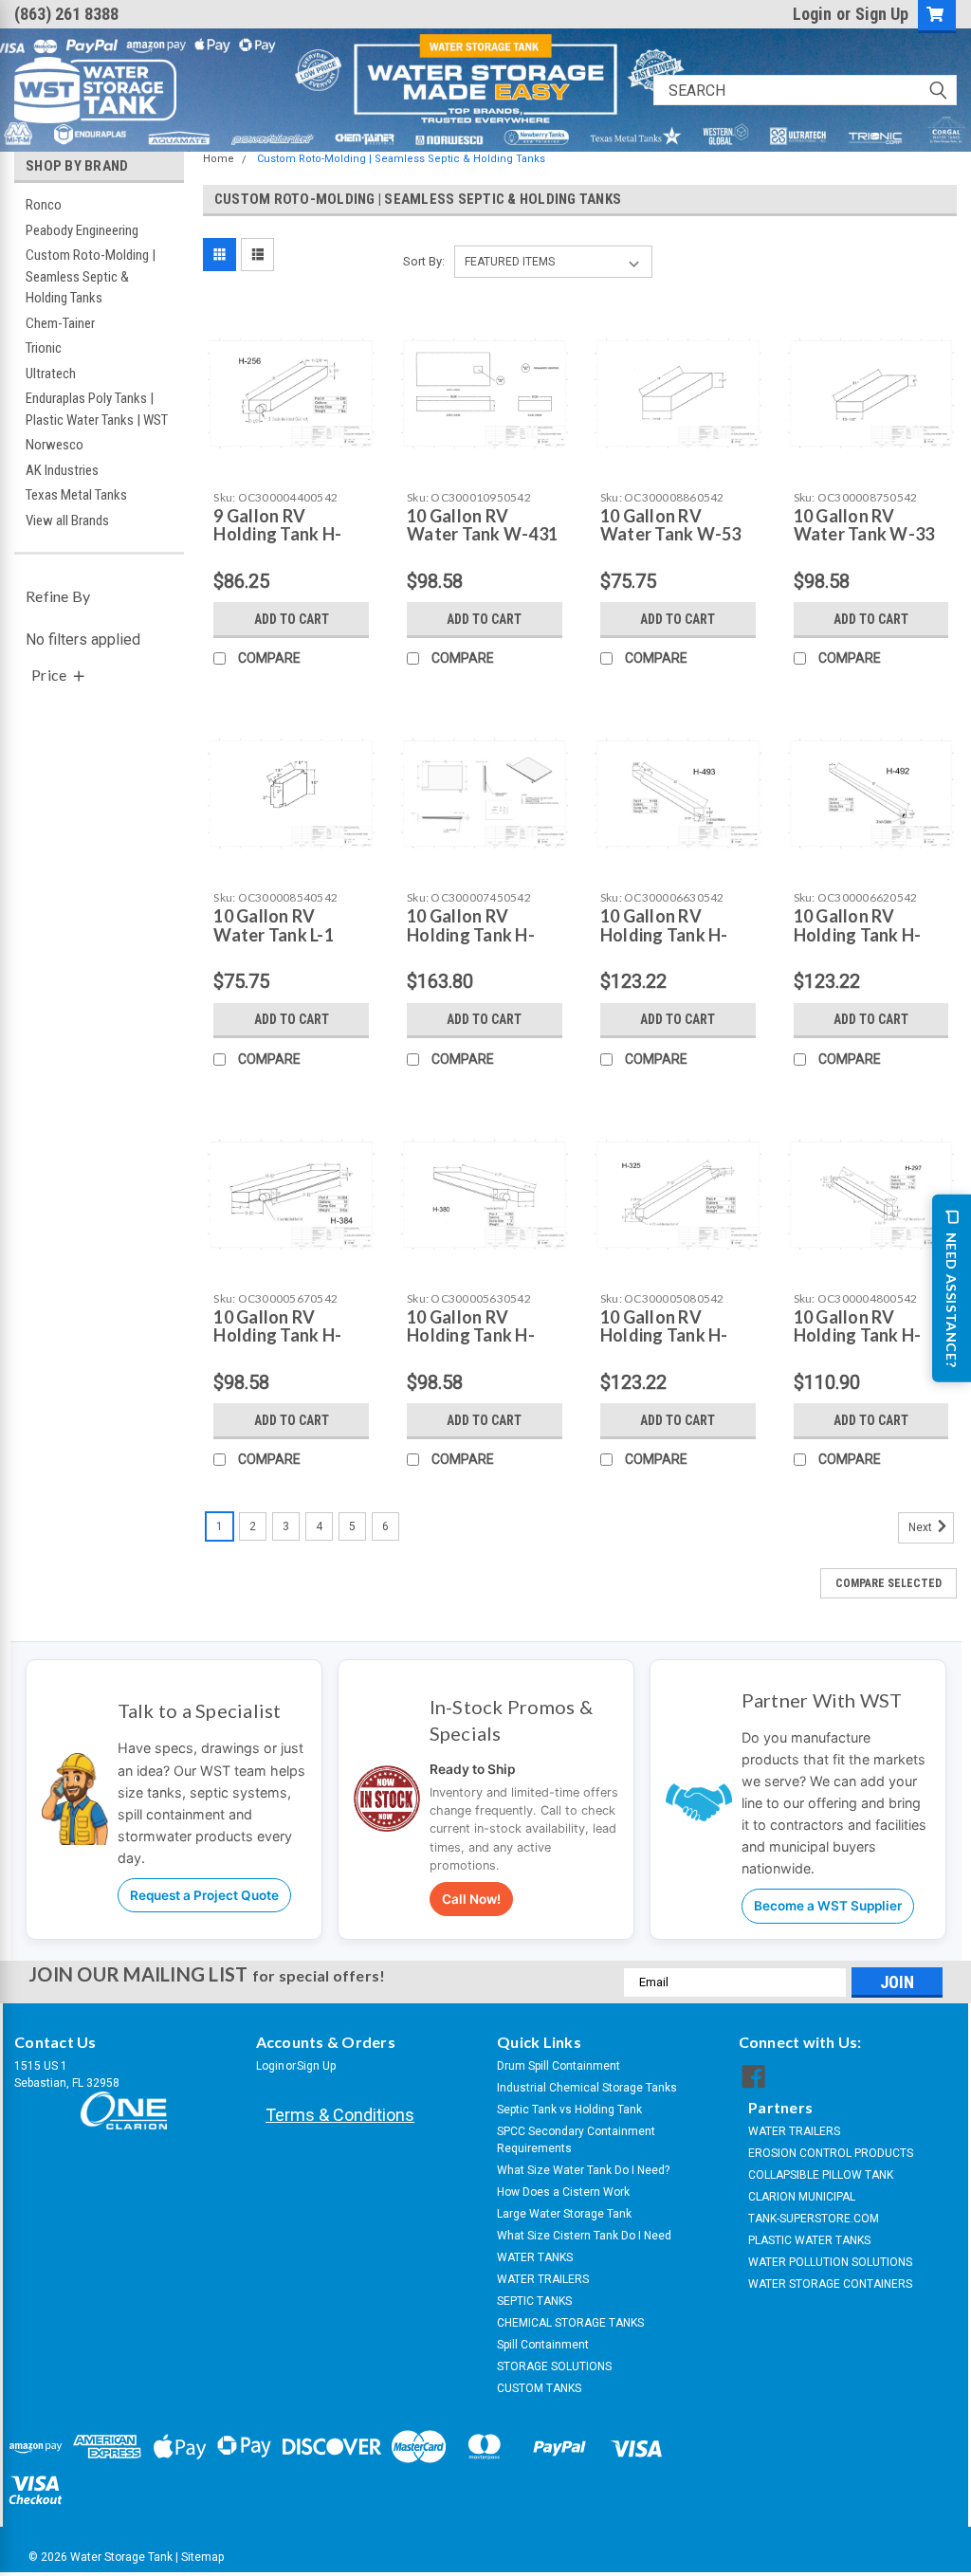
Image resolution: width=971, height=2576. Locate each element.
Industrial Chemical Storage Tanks (587, 2088)
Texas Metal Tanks (76, 495)
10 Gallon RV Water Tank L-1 (274, 925)
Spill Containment (543, 2345)
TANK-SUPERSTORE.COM (814, 2219)
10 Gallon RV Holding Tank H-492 (858, 935)
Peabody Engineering (82, 230)
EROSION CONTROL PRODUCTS (831, 2153)
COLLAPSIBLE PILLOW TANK (821, 2175)
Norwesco (55, 445)
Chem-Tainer (60, 323)
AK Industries (62, 470)
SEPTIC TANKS (534, 2301)
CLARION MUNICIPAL (802, 2197)
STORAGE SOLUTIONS (554, 2366)
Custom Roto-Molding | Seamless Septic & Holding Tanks (91, 276)
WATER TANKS (535, 2257)
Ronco (44, 205)
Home (219, 159)
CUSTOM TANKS (539, 2388)
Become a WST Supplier (828, 1906)
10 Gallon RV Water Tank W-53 (671, 525)
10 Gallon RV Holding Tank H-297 (858, 1336)
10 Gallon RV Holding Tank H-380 (471, 1336)
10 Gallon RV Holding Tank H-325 (664, 1336)
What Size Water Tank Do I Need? (583, 2170)
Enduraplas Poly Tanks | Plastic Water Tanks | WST (97, 409)
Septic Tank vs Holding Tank (569, 2110)
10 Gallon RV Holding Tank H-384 (277, 1336)
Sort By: (424, 261)
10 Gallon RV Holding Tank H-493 (664, 935)
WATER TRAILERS (543, 2279)
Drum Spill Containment (559, 2066)
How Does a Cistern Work (563, 2192)
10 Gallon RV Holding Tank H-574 (471, 935)
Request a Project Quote (204, 1895)
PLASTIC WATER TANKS (809, 2240)
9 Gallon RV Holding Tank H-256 (277, 535)
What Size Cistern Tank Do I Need (584, 2236)
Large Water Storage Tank (564, 2214)
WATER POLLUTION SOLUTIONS (830, 2262)
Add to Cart (292, 619)
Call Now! (471, 1899)
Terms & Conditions (340, 2115)
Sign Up (882, 14)
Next (922, 1528)
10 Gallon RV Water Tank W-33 (864, 525)
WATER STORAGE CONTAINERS (830, 2284)
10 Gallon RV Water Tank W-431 (482, 525)
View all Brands (67, 521)
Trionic (44, 348)
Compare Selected (889, 1583)
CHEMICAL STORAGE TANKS (570, 2323)
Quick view (291, 465)
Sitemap (202, 2557)
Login (812, 14)
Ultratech (51, 374)
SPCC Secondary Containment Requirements (576, 2140)
